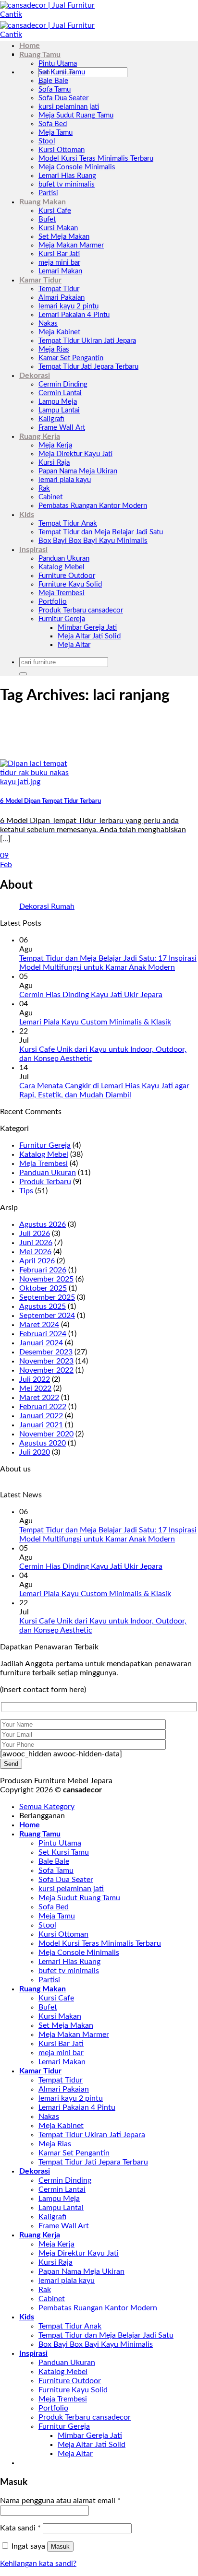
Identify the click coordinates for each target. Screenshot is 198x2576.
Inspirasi (33, 550)
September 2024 (47, 1316)
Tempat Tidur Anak (68, 523)
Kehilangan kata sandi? (38, 2564)
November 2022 (46, 1370)
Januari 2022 (41, 1416)
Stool (47, 141)
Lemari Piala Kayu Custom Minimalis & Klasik (95, 1022)
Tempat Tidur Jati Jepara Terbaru (88, 367)
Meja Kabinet (59, 332)
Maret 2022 (39, 1398)
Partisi (48, 193)
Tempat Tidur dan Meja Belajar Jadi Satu (101, 532)
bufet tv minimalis (67, 184)
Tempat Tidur (59, 289)
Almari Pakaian (62, 298)
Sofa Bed (53, 124)
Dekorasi (35, 376)
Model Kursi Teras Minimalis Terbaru (96, 159)
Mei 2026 (35, 1252)
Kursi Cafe (55, 211)
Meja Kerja (55, 445)
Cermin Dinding (63, 384)
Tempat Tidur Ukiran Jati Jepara (87, 341)
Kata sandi (20, 2528)
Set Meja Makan (64, 237)
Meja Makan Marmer (71, 245)
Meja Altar (74, 645)
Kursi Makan (58, 228)
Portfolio (53, 602)
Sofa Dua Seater (63, 98)
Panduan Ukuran (64, 559)
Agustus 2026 (43, 1224)
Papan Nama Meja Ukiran (78, 471)
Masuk (60, 2547)
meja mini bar (59, 263)
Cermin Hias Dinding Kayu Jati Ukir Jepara (91, 995)
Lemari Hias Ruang (67, 176)
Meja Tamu (56, 133)
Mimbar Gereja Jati (87, 628)
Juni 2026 (36, 1243)
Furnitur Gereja (62, 619)
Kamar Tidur (40, 280)
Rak (44, 488)
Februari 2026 (43, 1270)
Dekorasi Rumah (47, 906)
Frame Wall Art (62, 428)
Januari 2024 (41, 1343)
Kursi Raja (54, 463)
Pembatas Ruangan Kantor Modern (93, 506)
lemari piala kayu (65, 480)
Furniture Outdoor (67, 576)
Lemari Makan (60, 271)
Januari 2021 (41, 1425)
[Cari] (23, 674)
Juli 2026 (35, 1234)
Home (30, 46)
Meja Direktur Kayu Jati (75, 454)
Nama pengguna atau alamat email (60, 2501)
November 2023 (46, 1361)
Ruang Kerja (40, 436)
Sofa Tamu (55, 89)
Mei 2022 (35, 1388)
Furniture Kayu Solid (70, 584)
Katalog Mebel (62, 567)
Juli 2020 (35, 1452)
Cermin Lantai (60, 393)
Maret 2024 (39, 1325)
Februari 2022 (43, 1407)
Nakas (48, 323)
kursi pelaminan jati (69, 107)
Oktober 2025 (43, 1288)
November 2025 (46, 1279)
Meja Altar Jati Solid (89, 636)
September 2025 (47, 1297)
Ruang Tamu (40, 55)
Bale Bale (53, 81)
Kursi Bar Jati (59, 254)
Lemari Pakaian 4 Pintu (74, 315)
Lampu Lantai (59, 410)
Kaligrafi (51, 419)
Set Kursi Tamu (62, 72)
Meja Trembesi (62, 593)
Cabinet (50, 497)
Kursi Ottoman (62, 150)
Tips (26, 1191)
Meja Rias (54, 349)
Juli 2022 (35, 1379)
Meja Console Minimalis (77, 167)
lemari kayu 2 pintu (68, 306)
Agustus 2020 (43, 1443)
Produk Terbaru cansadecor (81, 610)
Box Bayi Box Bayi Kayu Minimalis (93, 541)
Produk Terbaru (45, 1182)
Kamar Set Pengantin (71, 358)
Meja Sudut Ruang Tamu (76, 115)
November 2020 (46, 1434)
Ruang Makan (43, 202)
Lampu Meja (58, 402)
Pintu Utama (58, 64)
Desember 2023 (46, 1352)
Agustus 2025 (43, 1306)
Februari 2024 (43, 1334)
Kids (27, 515)
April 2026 (37, 1261)
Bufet (47, 219)
